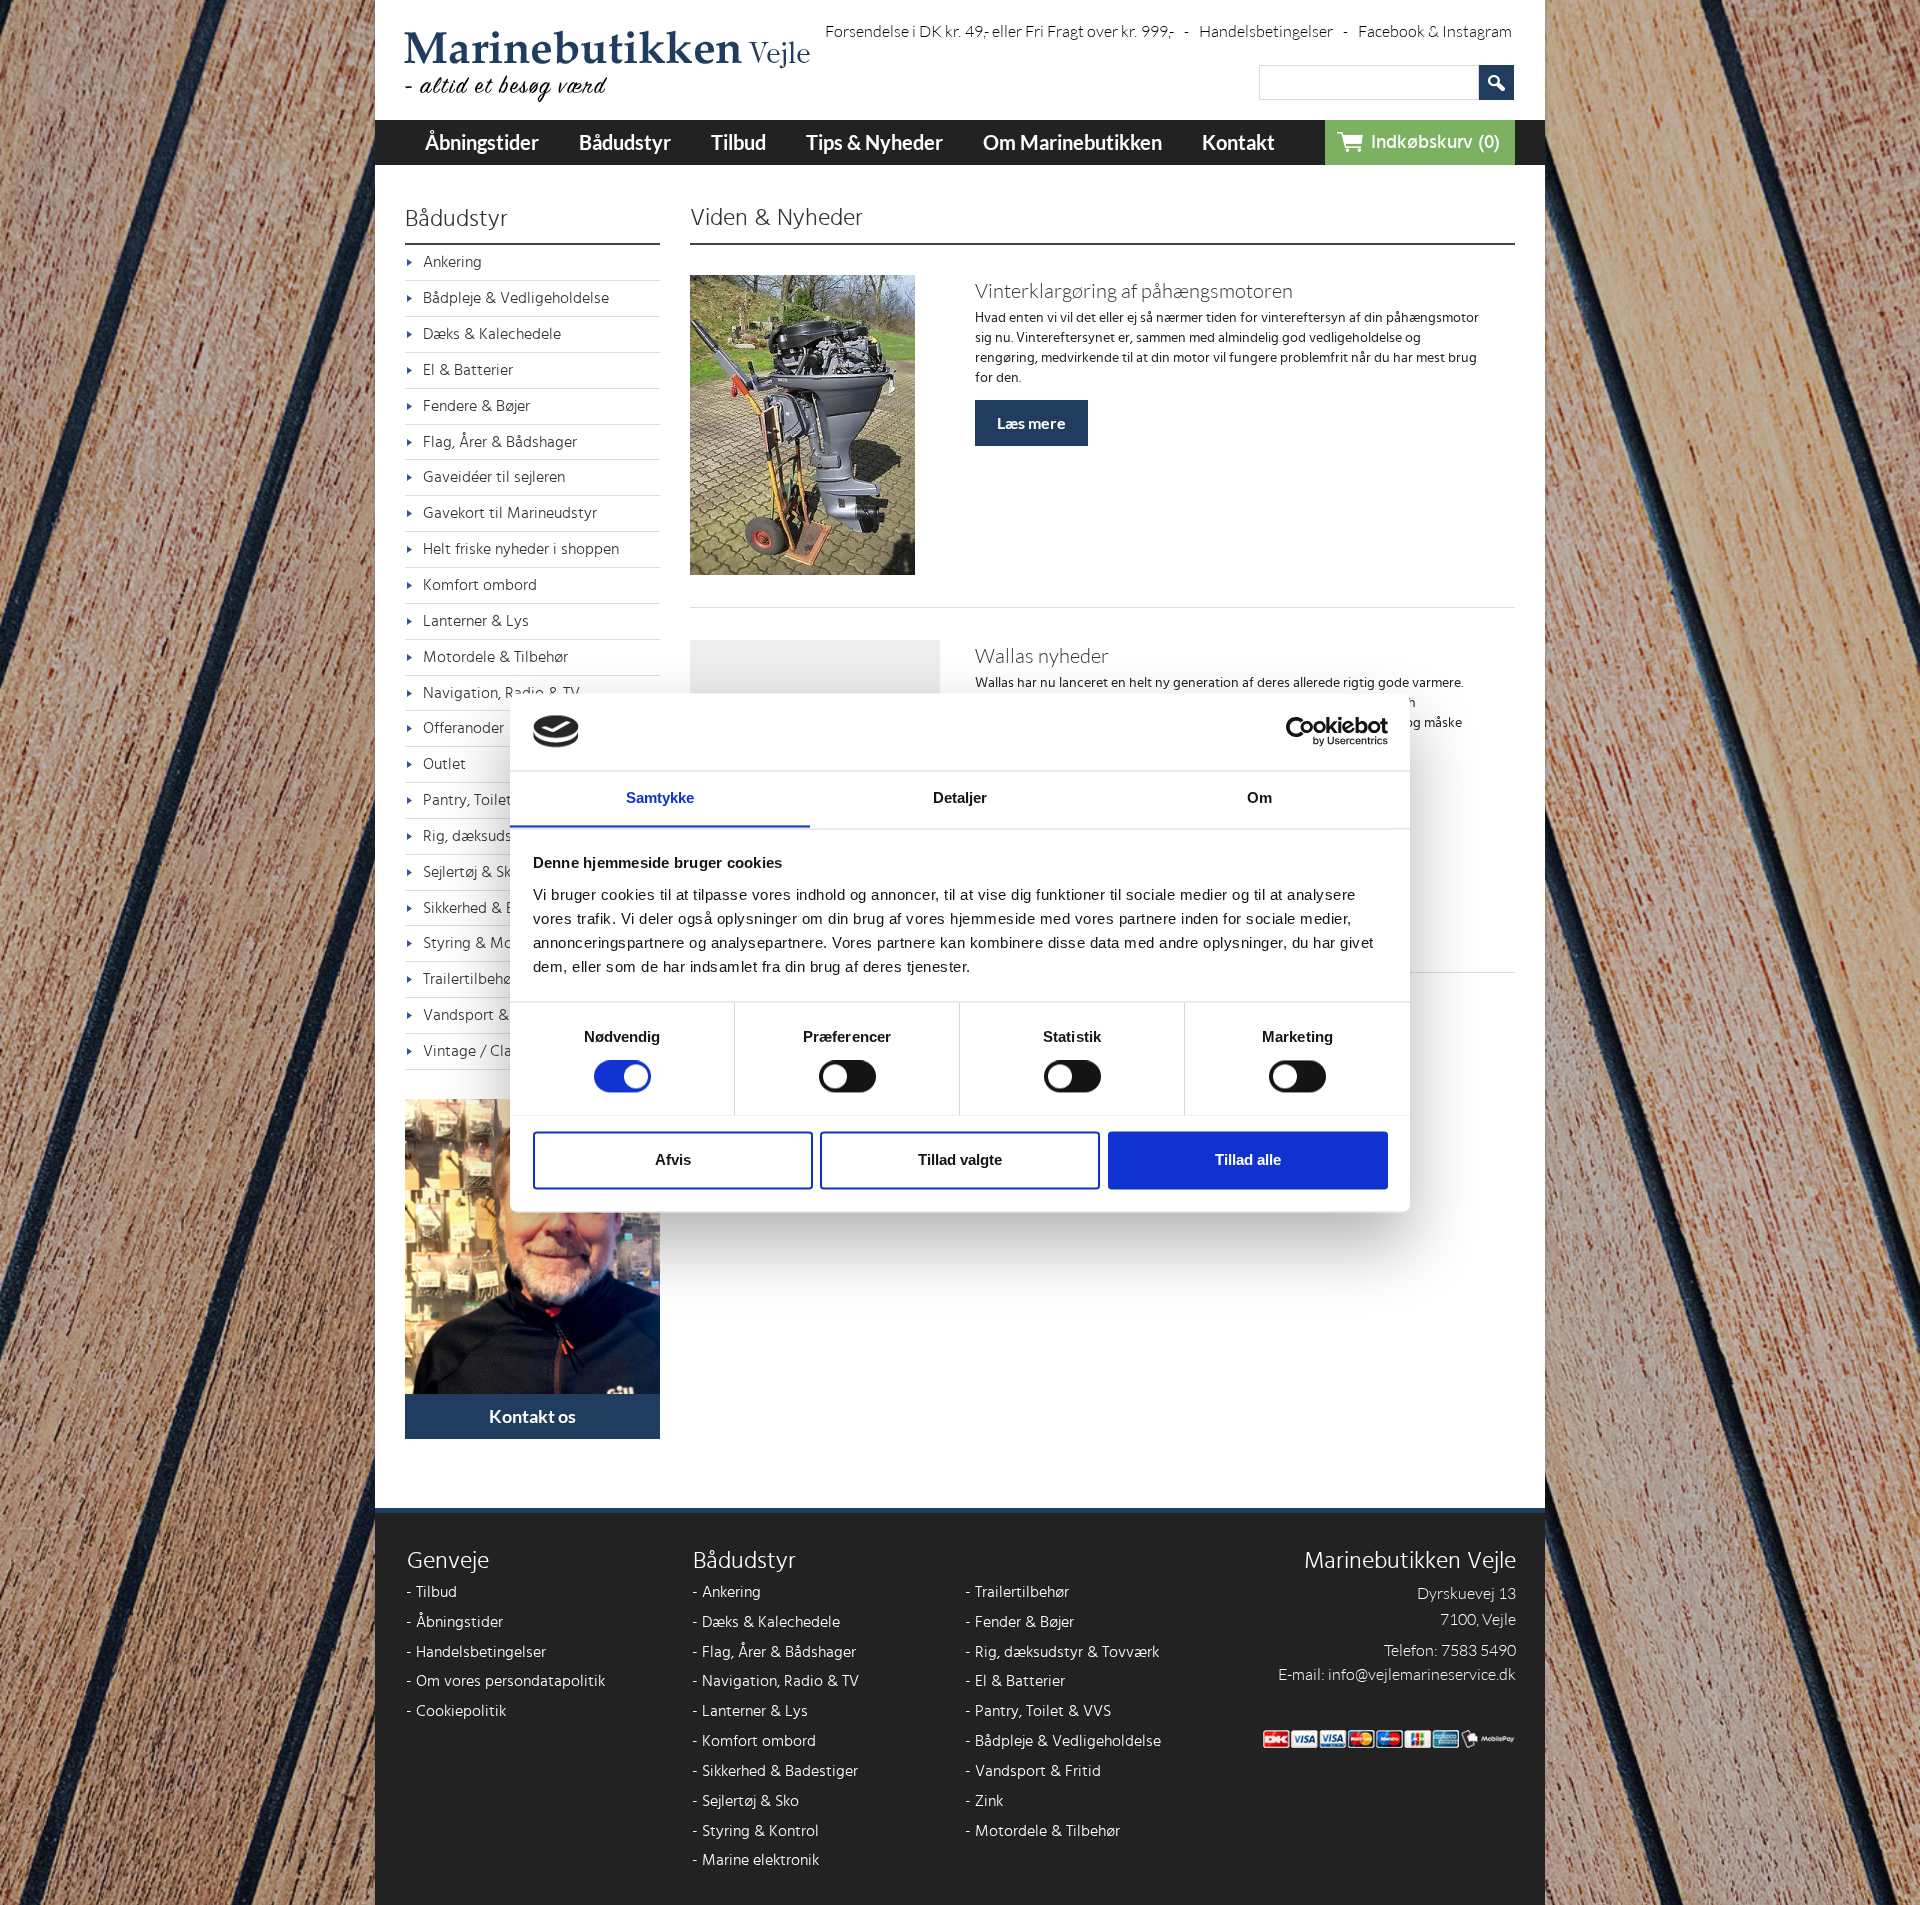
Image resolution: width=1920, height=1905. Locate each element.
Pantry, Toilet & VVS (1038, 1711)
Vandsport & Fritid (1033, 1771)
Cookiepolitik (456, 1711)
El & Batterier (468, 370)
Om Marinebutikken (1072, 142)
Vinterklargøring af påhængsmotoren (1134, 290)
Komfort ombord (480, 585)
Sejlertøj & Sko (745, 1801)
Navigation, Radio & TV (775, 1681)
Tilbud (738, 142)
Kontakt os (532, 1416)
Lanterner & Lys (476, 621)
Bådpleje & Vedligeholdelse (516, 298)
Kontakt (1238, 142)
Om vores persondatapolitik (505, 1681)
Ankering (452, 262)
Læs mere (1031, 422)
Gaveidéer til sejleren (494, 477)
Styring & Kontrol (755, 1831)
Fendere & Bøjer (476, 406)
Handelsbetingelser (1273, 31)
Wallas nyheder (1042, 655)
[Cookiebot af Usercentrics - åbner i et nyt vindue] (1300, 731)
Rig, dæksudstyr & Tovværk (1062, 1652)
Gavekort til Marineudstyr (510, 513)
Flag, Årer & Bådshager (500, 442)
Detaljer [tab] (960, 797)
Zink (984, 1801)
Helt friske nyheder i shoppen (521, 549)
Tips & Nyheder (874, 142)
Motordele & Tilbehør (495, 657)
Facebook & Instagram (1435, 31)
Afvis (673, 1159)
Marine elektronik (755, 1860)
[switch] (847, 1076)
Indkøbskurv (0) (1435, 142)
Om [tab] (1259, 797)
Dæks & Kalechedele (492, 334)
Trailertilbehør (1017, 1592)
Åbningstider (482, 142)
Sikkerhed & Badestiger (775, 1771)
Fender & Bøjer (1019, 1622)
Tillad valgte (960, 1159)
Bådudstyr (625, 142)
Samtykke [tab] (660, 797)
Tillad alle (1248, 1159)
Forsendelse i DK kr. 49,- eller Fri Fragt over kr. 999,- (1007, 31)
